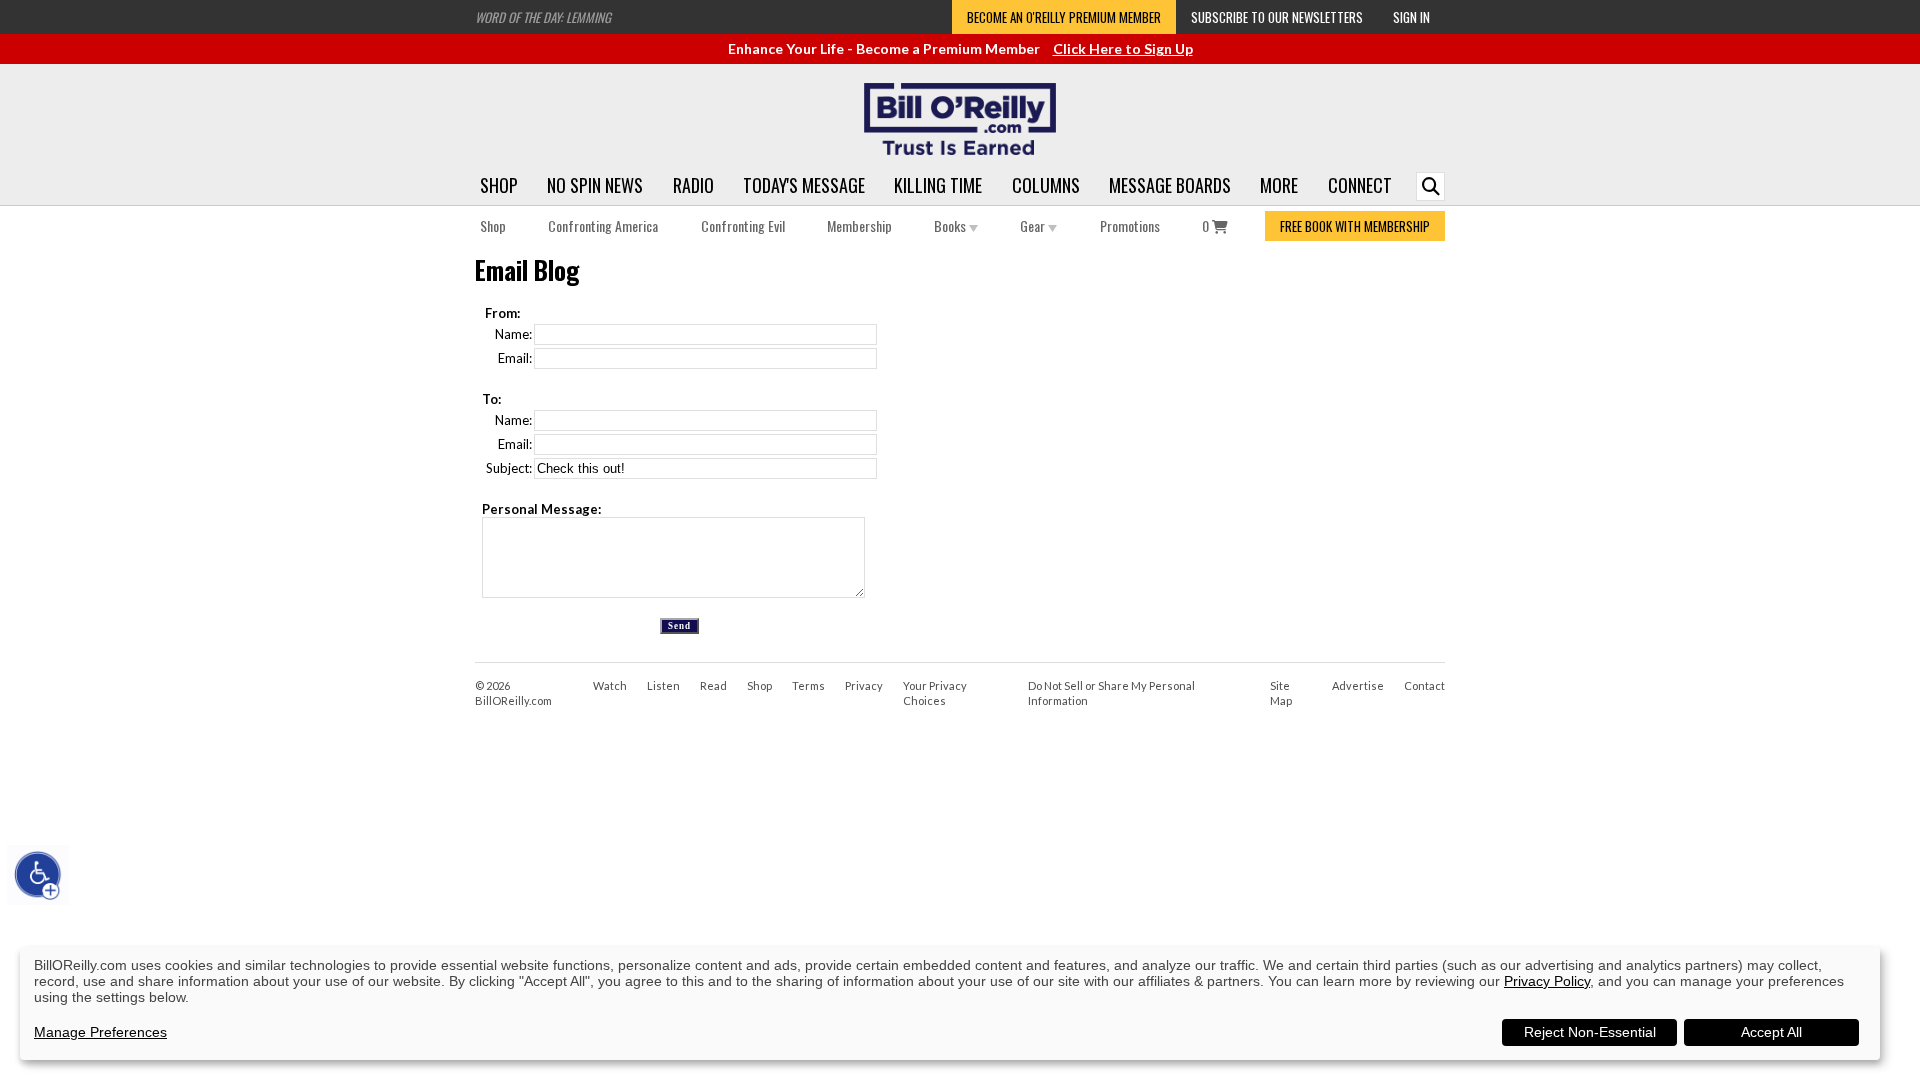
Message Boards (1170, 185)
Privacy (864, 685)
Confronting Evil (743, 225)
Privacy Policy (1547, 981)
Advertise (1358, 685)
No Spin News (595, 185)
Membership (859, 225)
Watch (610, 685)
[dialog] (950, 1003)
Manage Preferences (100, 1032)
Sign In (1411, 17)
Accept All (1771, 1032)
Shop (499, 185)
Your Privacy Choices (935, 693)
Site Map (1281, 693)
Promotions (1130, 225)
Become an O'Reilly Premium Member (1064, 17)
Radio (693, 185)
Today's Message (804, 185)
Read (713, 685)
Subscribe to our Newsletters (1277, 17)
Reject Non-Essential (1590, 1032)
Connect (1360, 185)
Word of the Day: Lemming (543, 17)
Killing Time (938, 185)
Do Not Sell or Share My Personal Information (1111, 693)
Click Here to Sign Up (1123, 48)
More (1279, 185)
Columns (1046, 185)
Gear (1034, 225)
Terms (808, 685)
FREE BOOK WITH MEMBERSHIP (1355, 226)
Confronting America (603, 225)
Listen (663, 685)
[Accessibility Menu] (38, 875)
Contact (1424, 685)
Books (951, 225)
